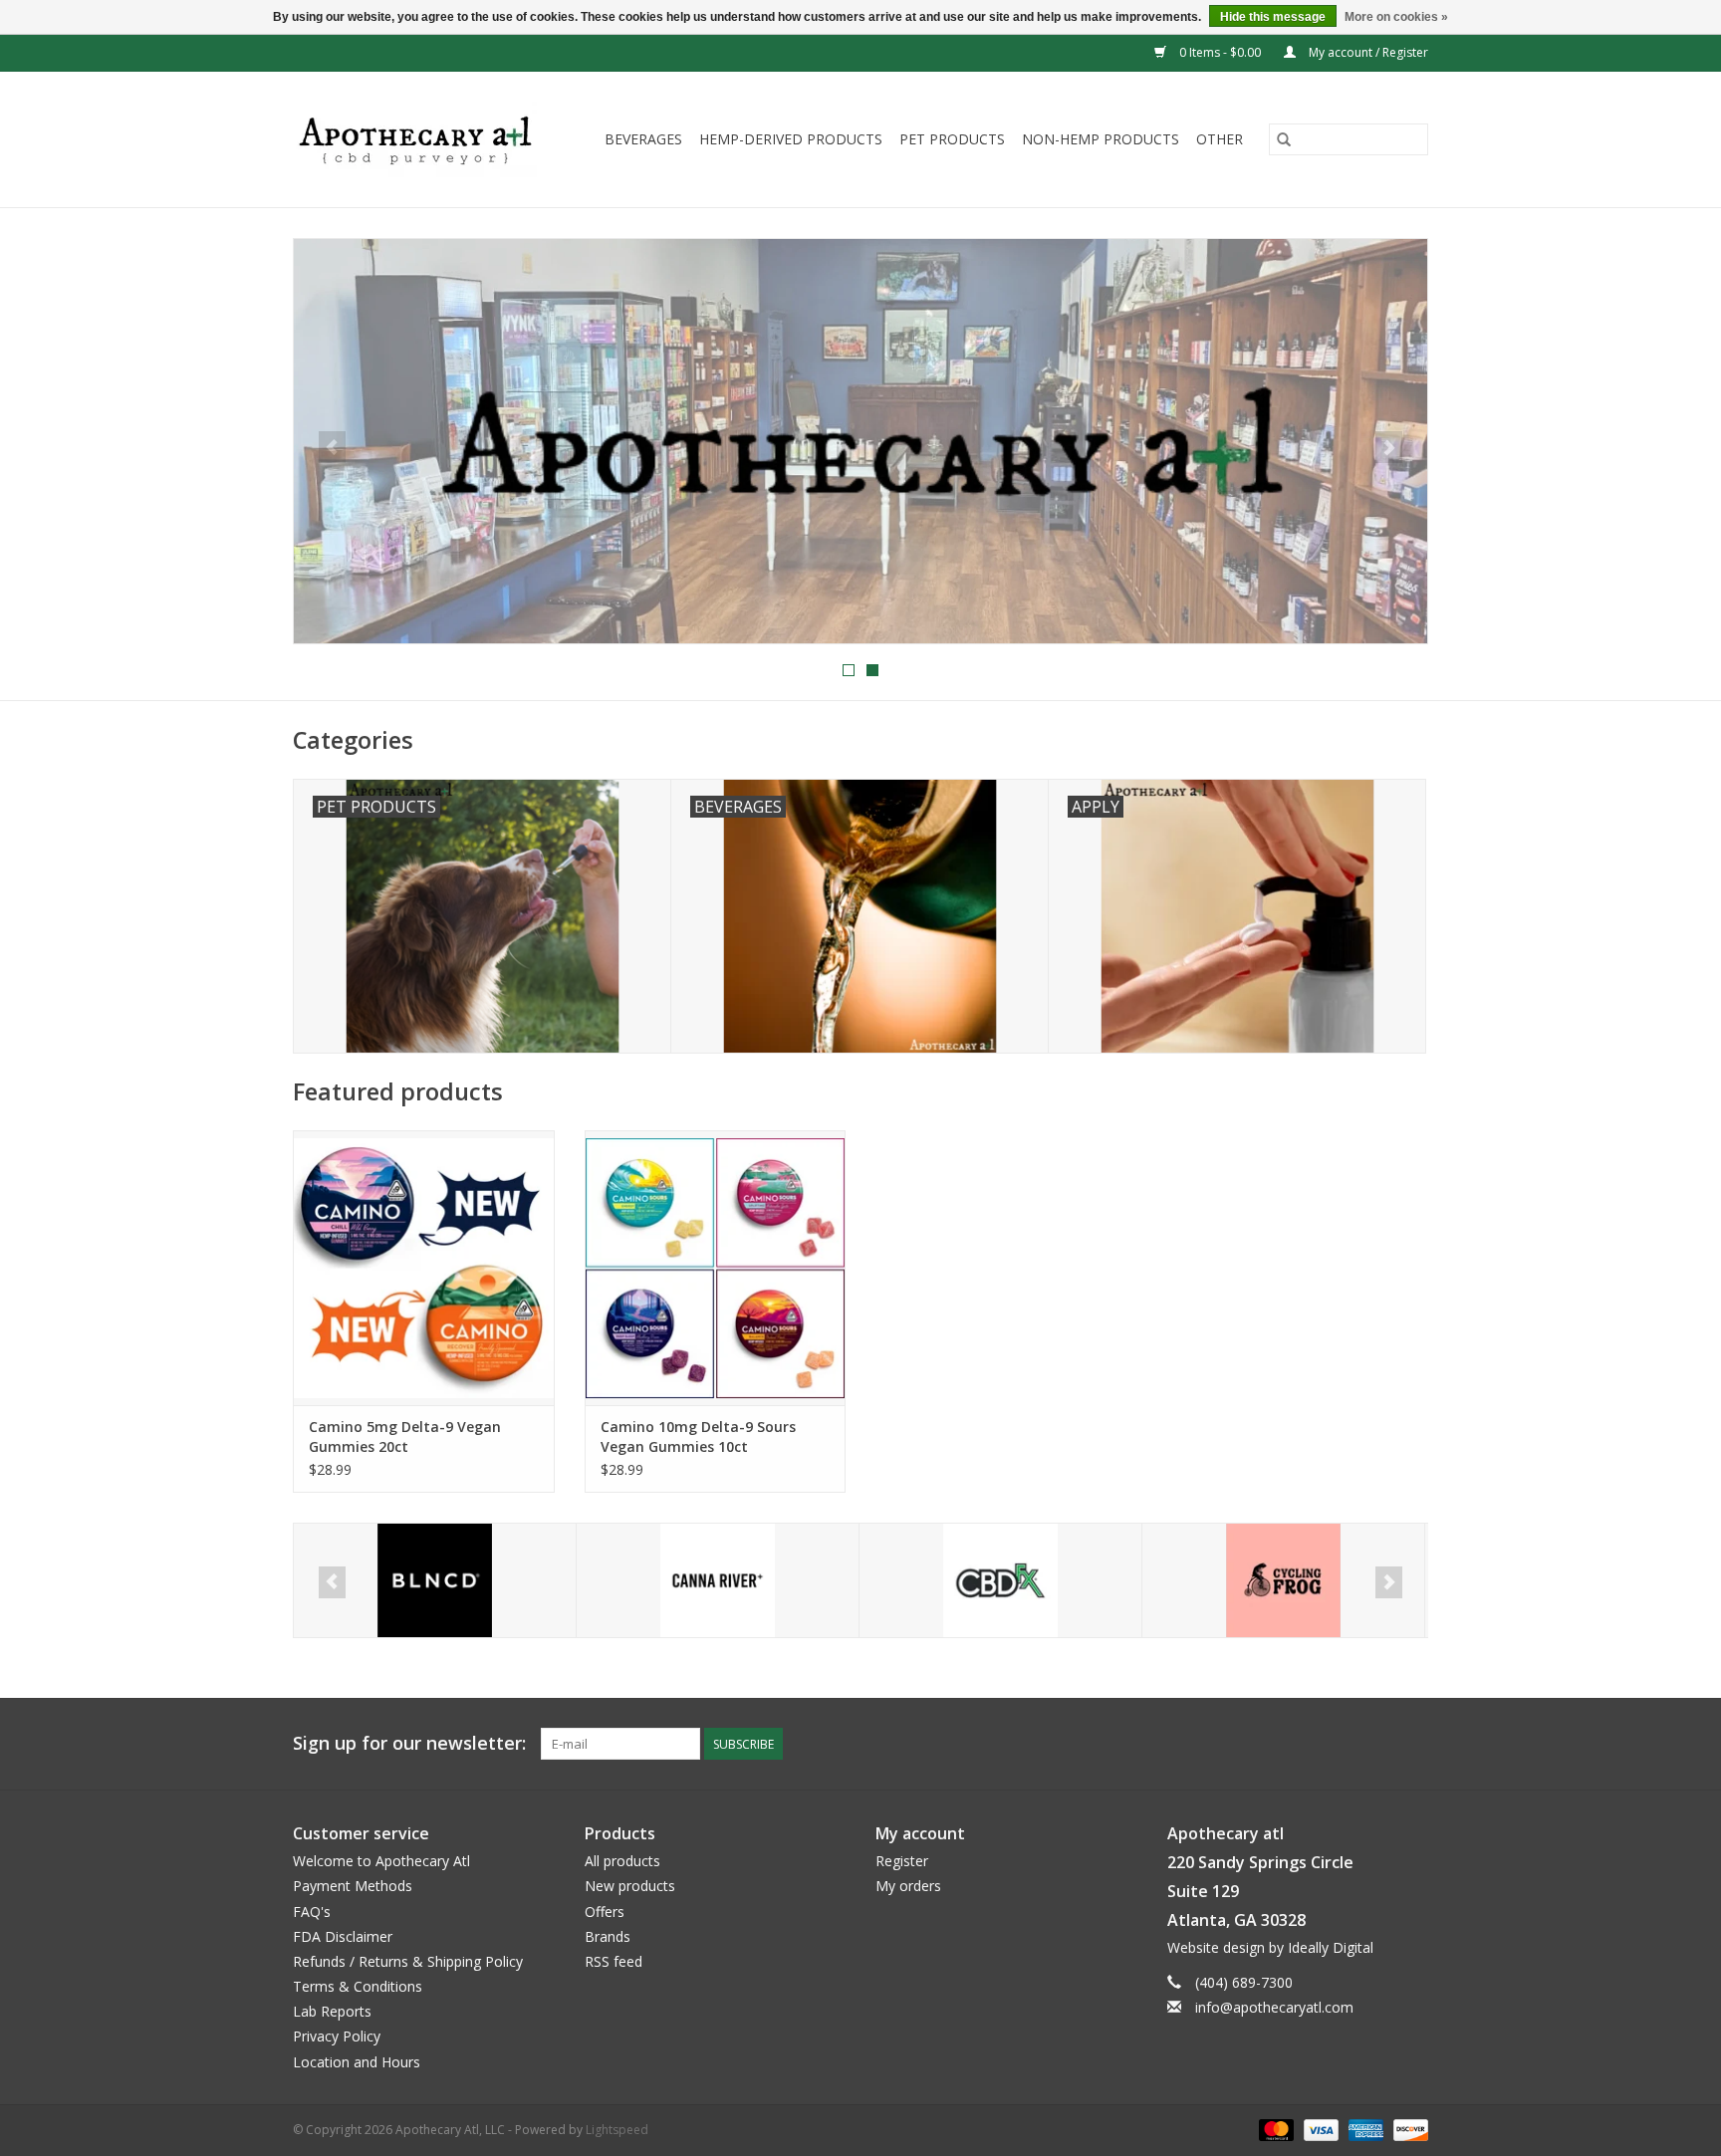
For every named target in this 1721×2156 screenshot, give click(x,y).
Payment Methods (353, 1886)
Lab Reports (332, 2011)
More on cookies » (1396, 17)
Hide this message (1273, 17)
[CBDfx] (745, 1581)
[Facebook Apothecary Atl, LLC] (1376, 1744)
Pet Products (952, 139)
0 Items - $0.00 (1220, 52)
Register (902, 1861)
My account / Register (1367, 52)
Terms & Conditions (358, 1986)
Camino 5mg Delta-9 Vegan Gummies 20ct (405, 1437)
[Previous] (332, 447)
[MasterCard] (1274, 2129)
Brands (608, 1936)
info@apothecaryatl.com (1274, 2007)
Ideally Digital (1331, 1947)
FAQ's (312, 1912)
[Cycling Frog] (1028, 1581)
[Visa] (1319, 2129)
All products (622, 1861)
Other (1220, 139)
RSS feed (614, 1961)
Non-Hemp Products (1101, 139)
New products (630, 1886)
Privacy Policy (337, 2036)
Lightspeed (617, 2130)
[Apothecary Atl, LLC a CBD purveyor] (422, 139)
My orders (908, 1886)
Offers (605, 1912)
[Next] (1389, 447)
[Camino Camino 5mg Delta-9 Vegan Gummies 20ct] (424, 1267)
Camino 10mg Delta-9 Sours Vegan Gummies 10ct (698, 1437)
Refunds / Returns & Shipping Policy (408, 1961)
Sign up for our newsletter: (409, 1743)
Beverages (643, 139)
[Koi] (1311, 1581)
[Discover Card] (1407, 2129)
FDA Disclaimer (343, 1936)
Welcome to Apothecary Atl (381, 1861)
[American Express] (1364, 2129)
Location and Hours (357, 2062)
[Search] (1284, 139)
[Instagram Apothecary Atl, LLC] (1412, 1744)
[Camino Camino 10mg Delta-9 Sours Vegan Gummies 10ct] (716, 1267)
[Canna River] (463, 1581)
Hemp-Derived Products (791, 139)
